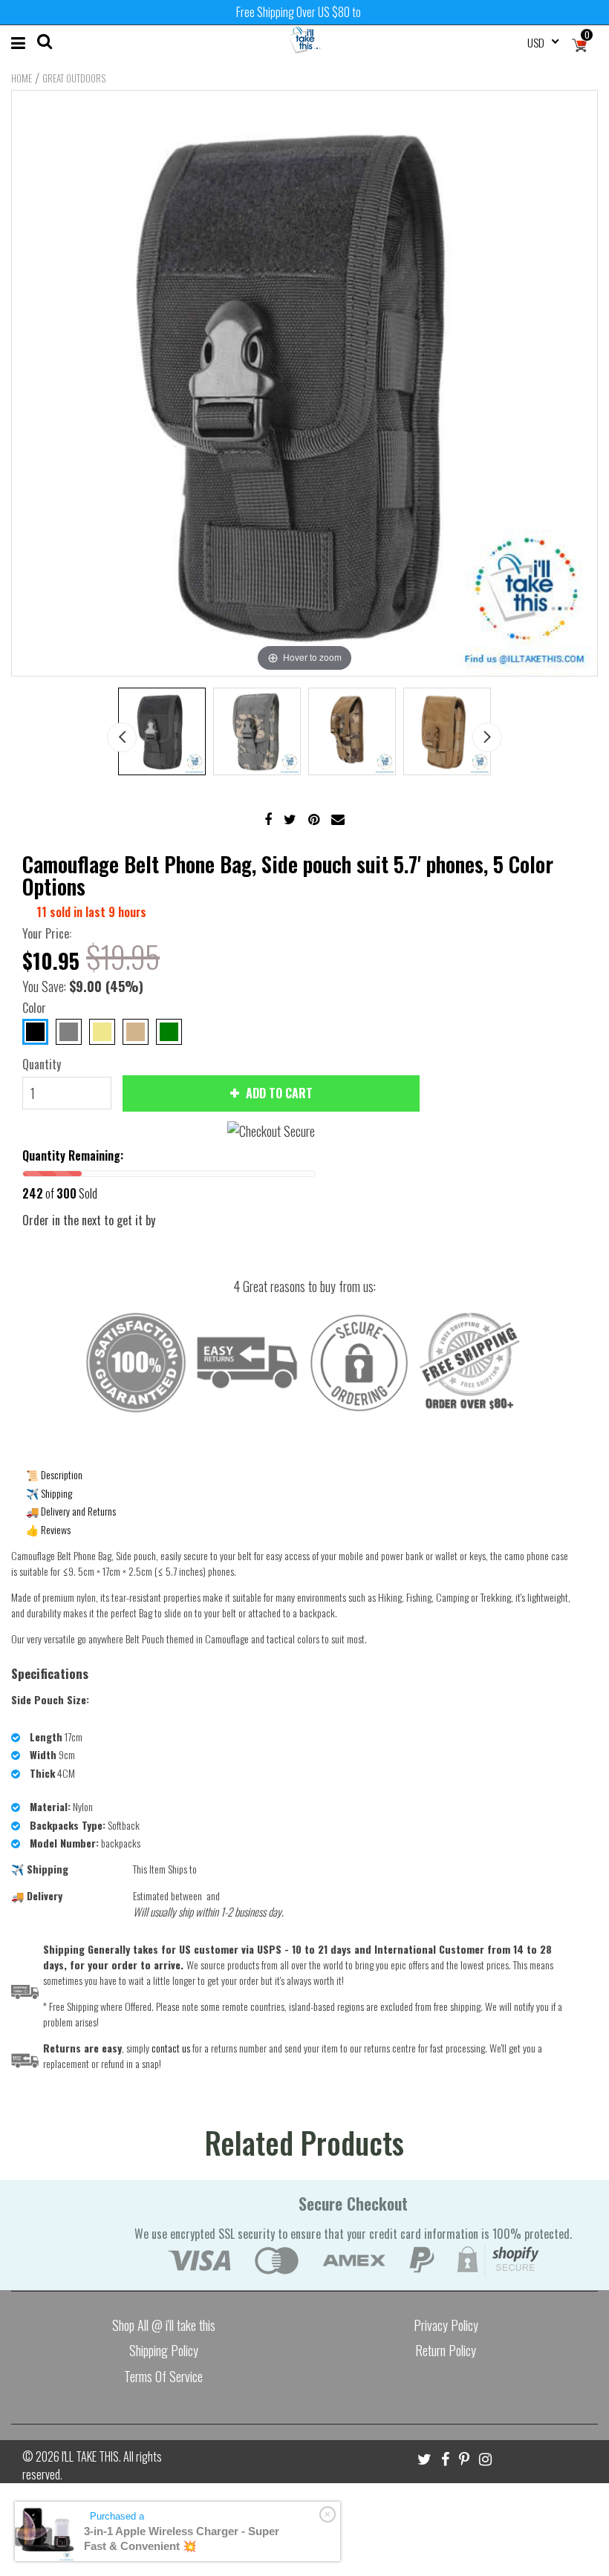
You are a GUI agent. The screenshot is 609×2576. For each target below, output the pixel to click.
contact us (171, 2048)
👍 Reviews (48, 1529)
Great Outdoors (74, 78)
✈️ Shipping (49, 1493)
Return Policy (446, 2350)
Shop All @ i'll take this (164, 2325)
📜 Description (54, 1474)
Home (22, 78)
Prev (122, 737)
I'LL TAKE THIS (90, 2456)
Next (487, 737)
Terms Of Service (163, 2376)
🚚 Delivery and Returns (71, 1511)
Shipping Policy (164, 2350)
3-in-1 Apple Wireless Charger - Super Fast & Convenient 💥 (182, 2538)
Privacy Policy (446, 2325)
